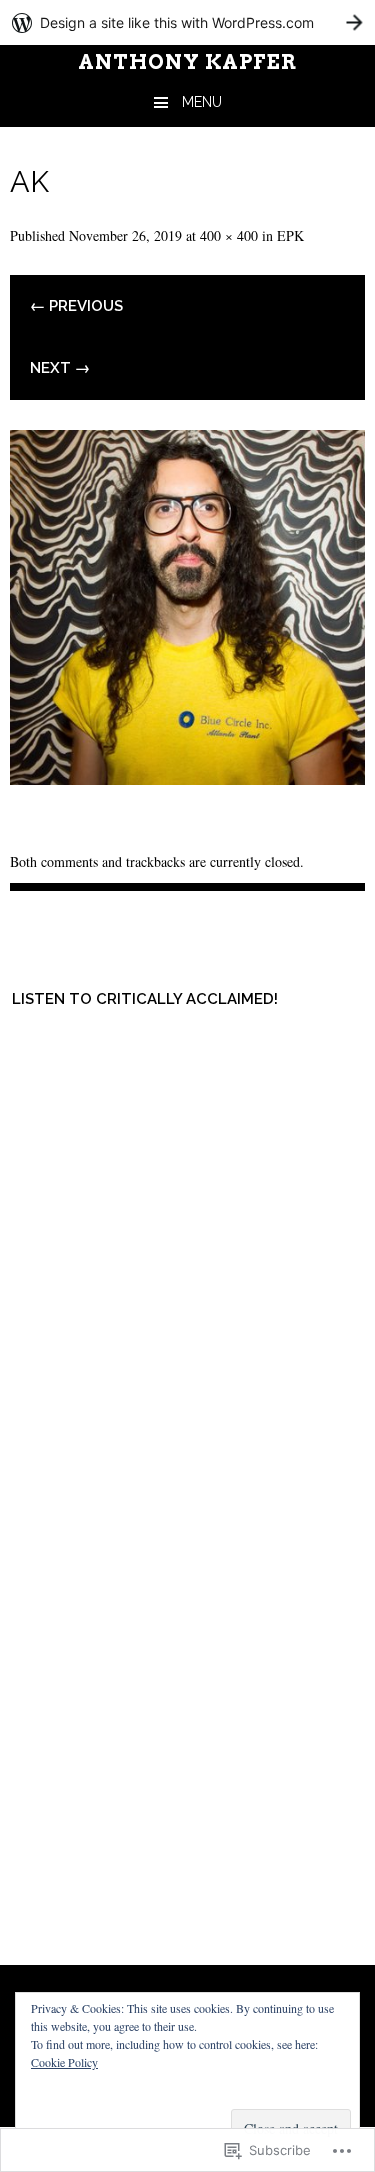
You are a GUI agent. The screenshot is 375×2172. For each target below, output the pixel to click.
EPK (290, 235)
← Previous (76, 306)
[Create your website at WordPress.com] (187, 22)
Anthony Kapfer (187, 62)
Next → (60, 368)
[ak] (187, 777)
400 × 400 (229, 235)
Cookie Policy (64, 2062)
